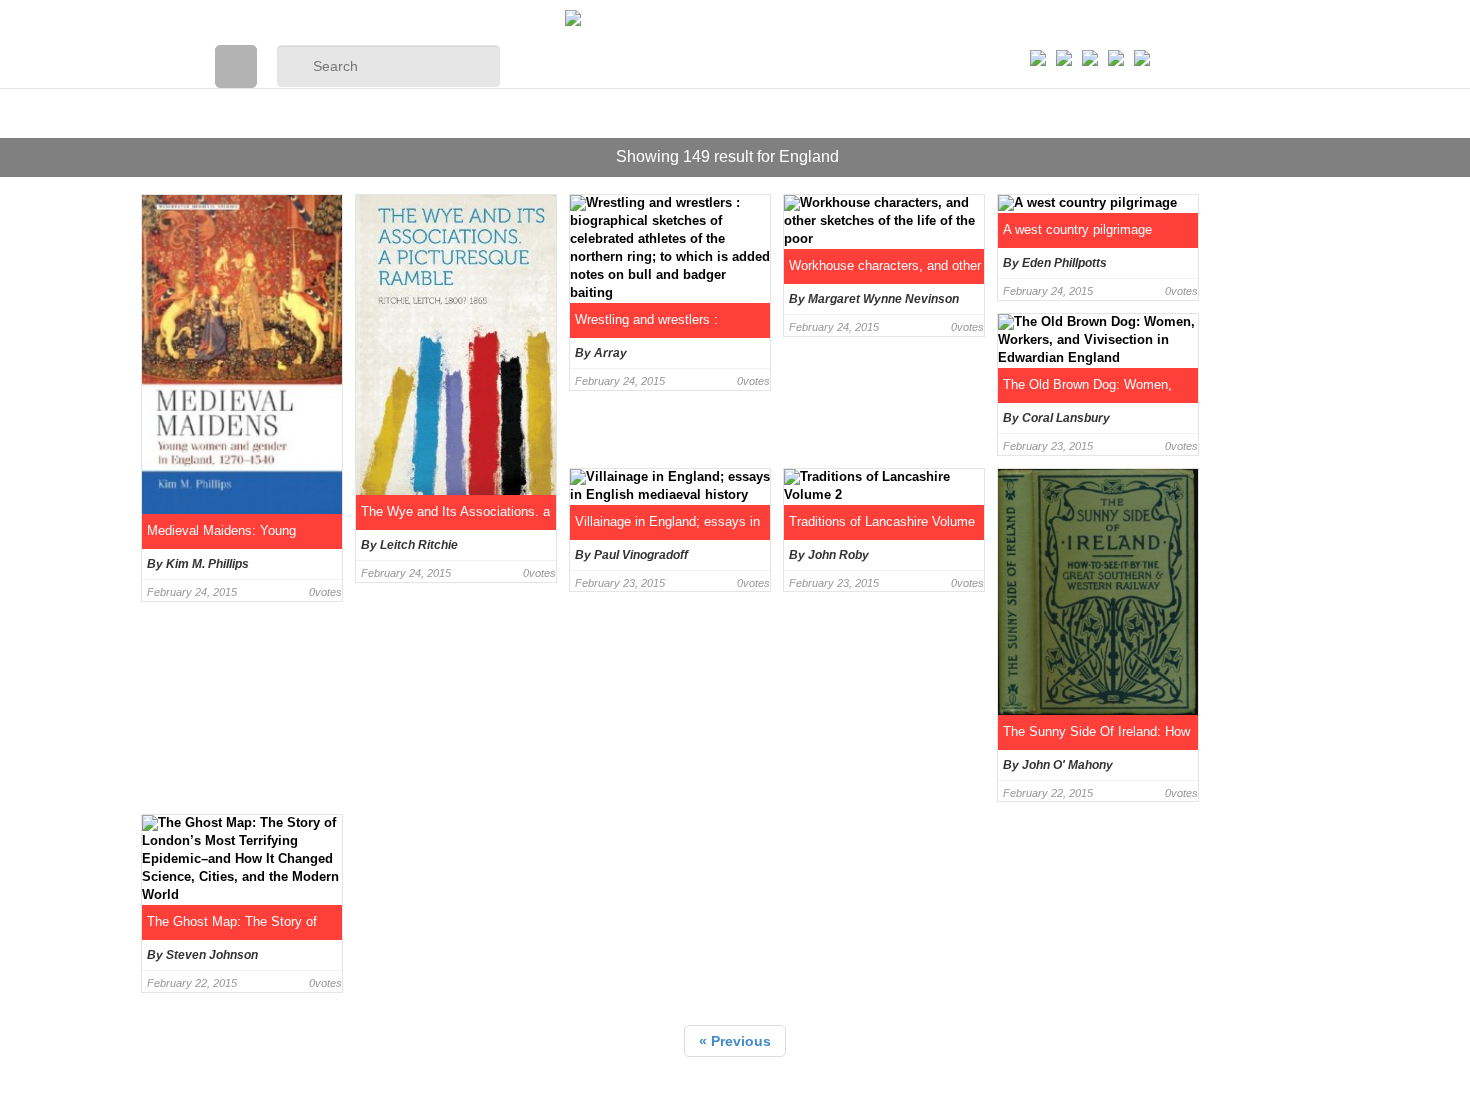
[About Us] (1064, 32)
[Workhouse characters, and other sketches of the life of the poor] (878, 357)
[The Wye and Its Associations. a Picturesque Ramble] (450, 357)
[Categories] (236, 66)
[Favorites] (1038, 32)
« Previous (735, 1041)
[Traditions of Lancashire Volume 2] (878, 631)
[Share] (1116, 32)
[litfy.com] (735, 18)
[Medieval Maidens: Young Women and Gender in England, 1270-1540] (236, 357)
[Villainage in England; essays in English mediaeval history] (664, 631)
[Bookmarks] (1090, 32)
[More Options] (1142, 40)
